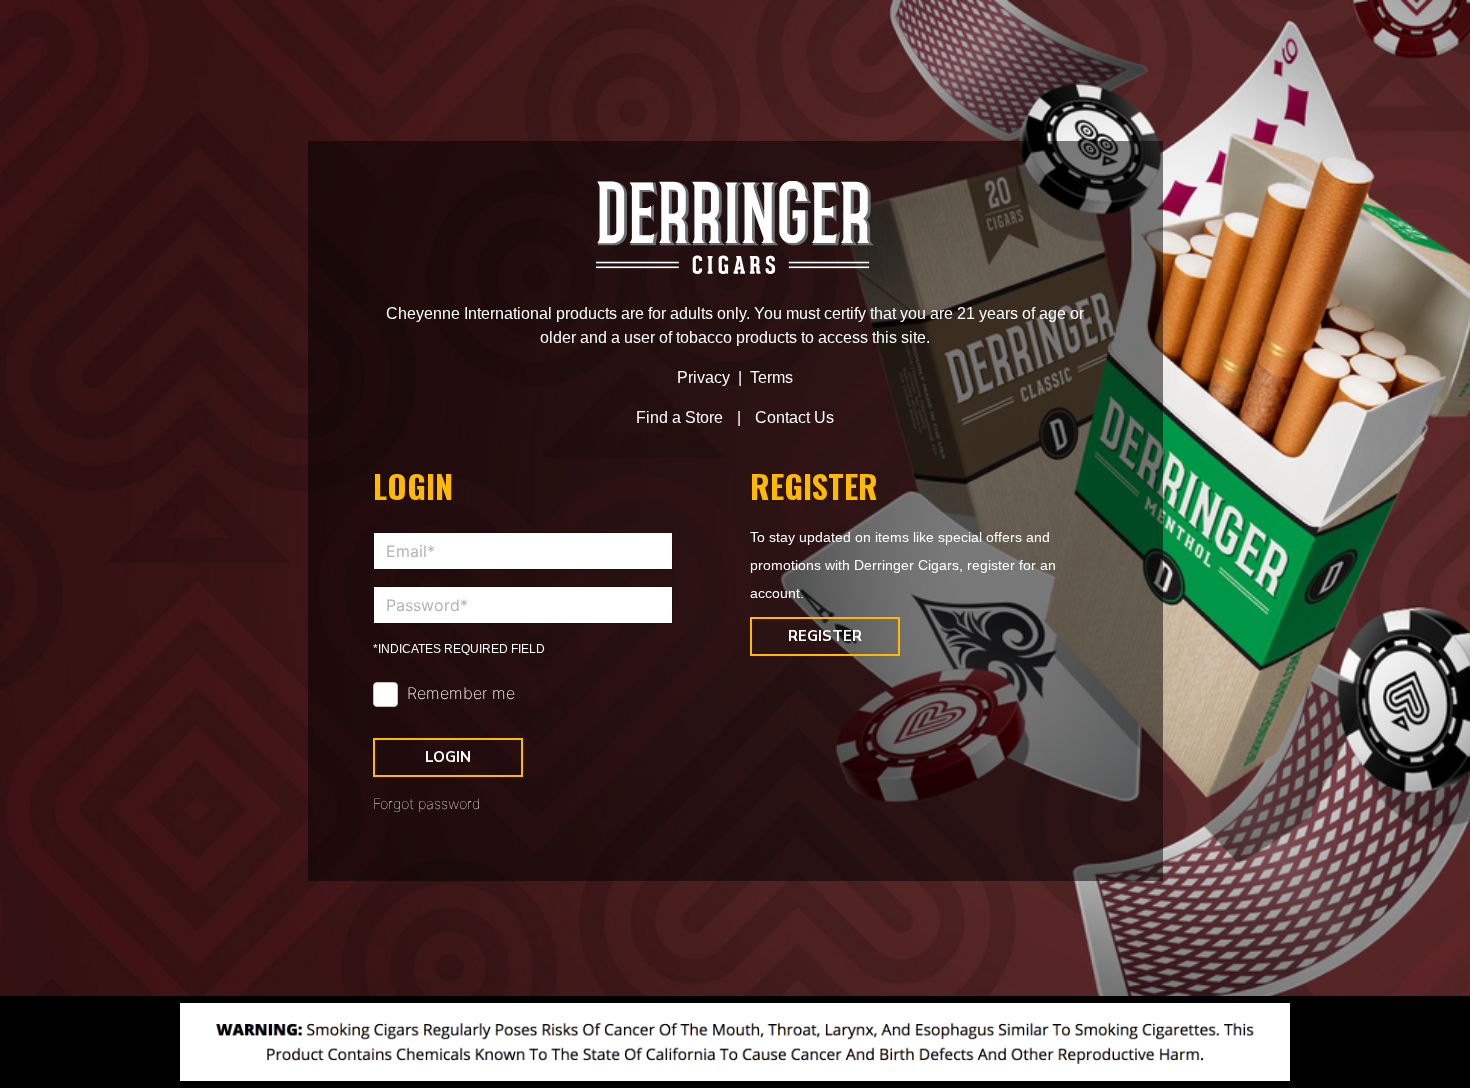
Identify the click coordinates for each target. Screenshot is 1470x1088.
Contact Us (794, 417)
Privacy (703, 377)
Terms (771, 377)
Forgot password (427, 803)
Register (825, 636)
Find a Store (679, 417)
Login (448, 757)
